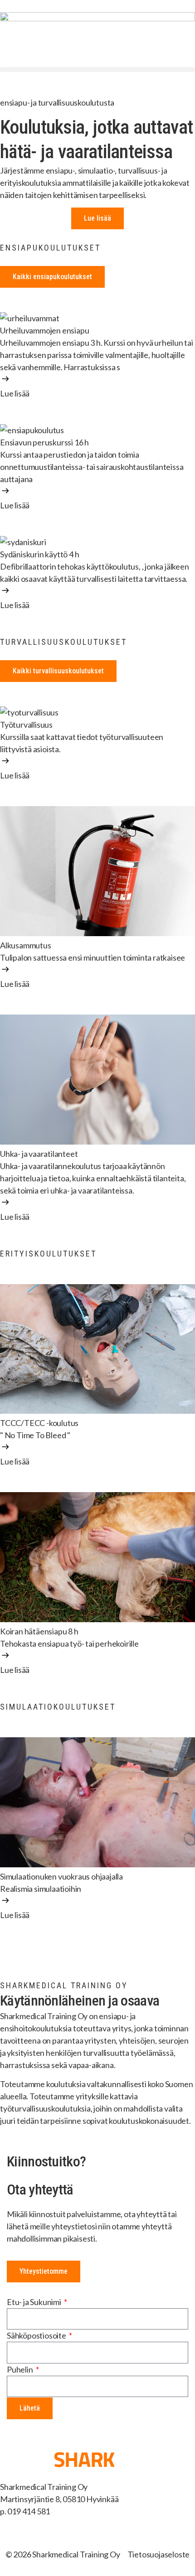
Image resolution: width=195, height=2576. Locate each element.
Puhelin (20, 2369)
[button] (97, 70)
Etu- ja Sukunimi (35, 2302)
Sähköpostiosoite (37, 2335)
